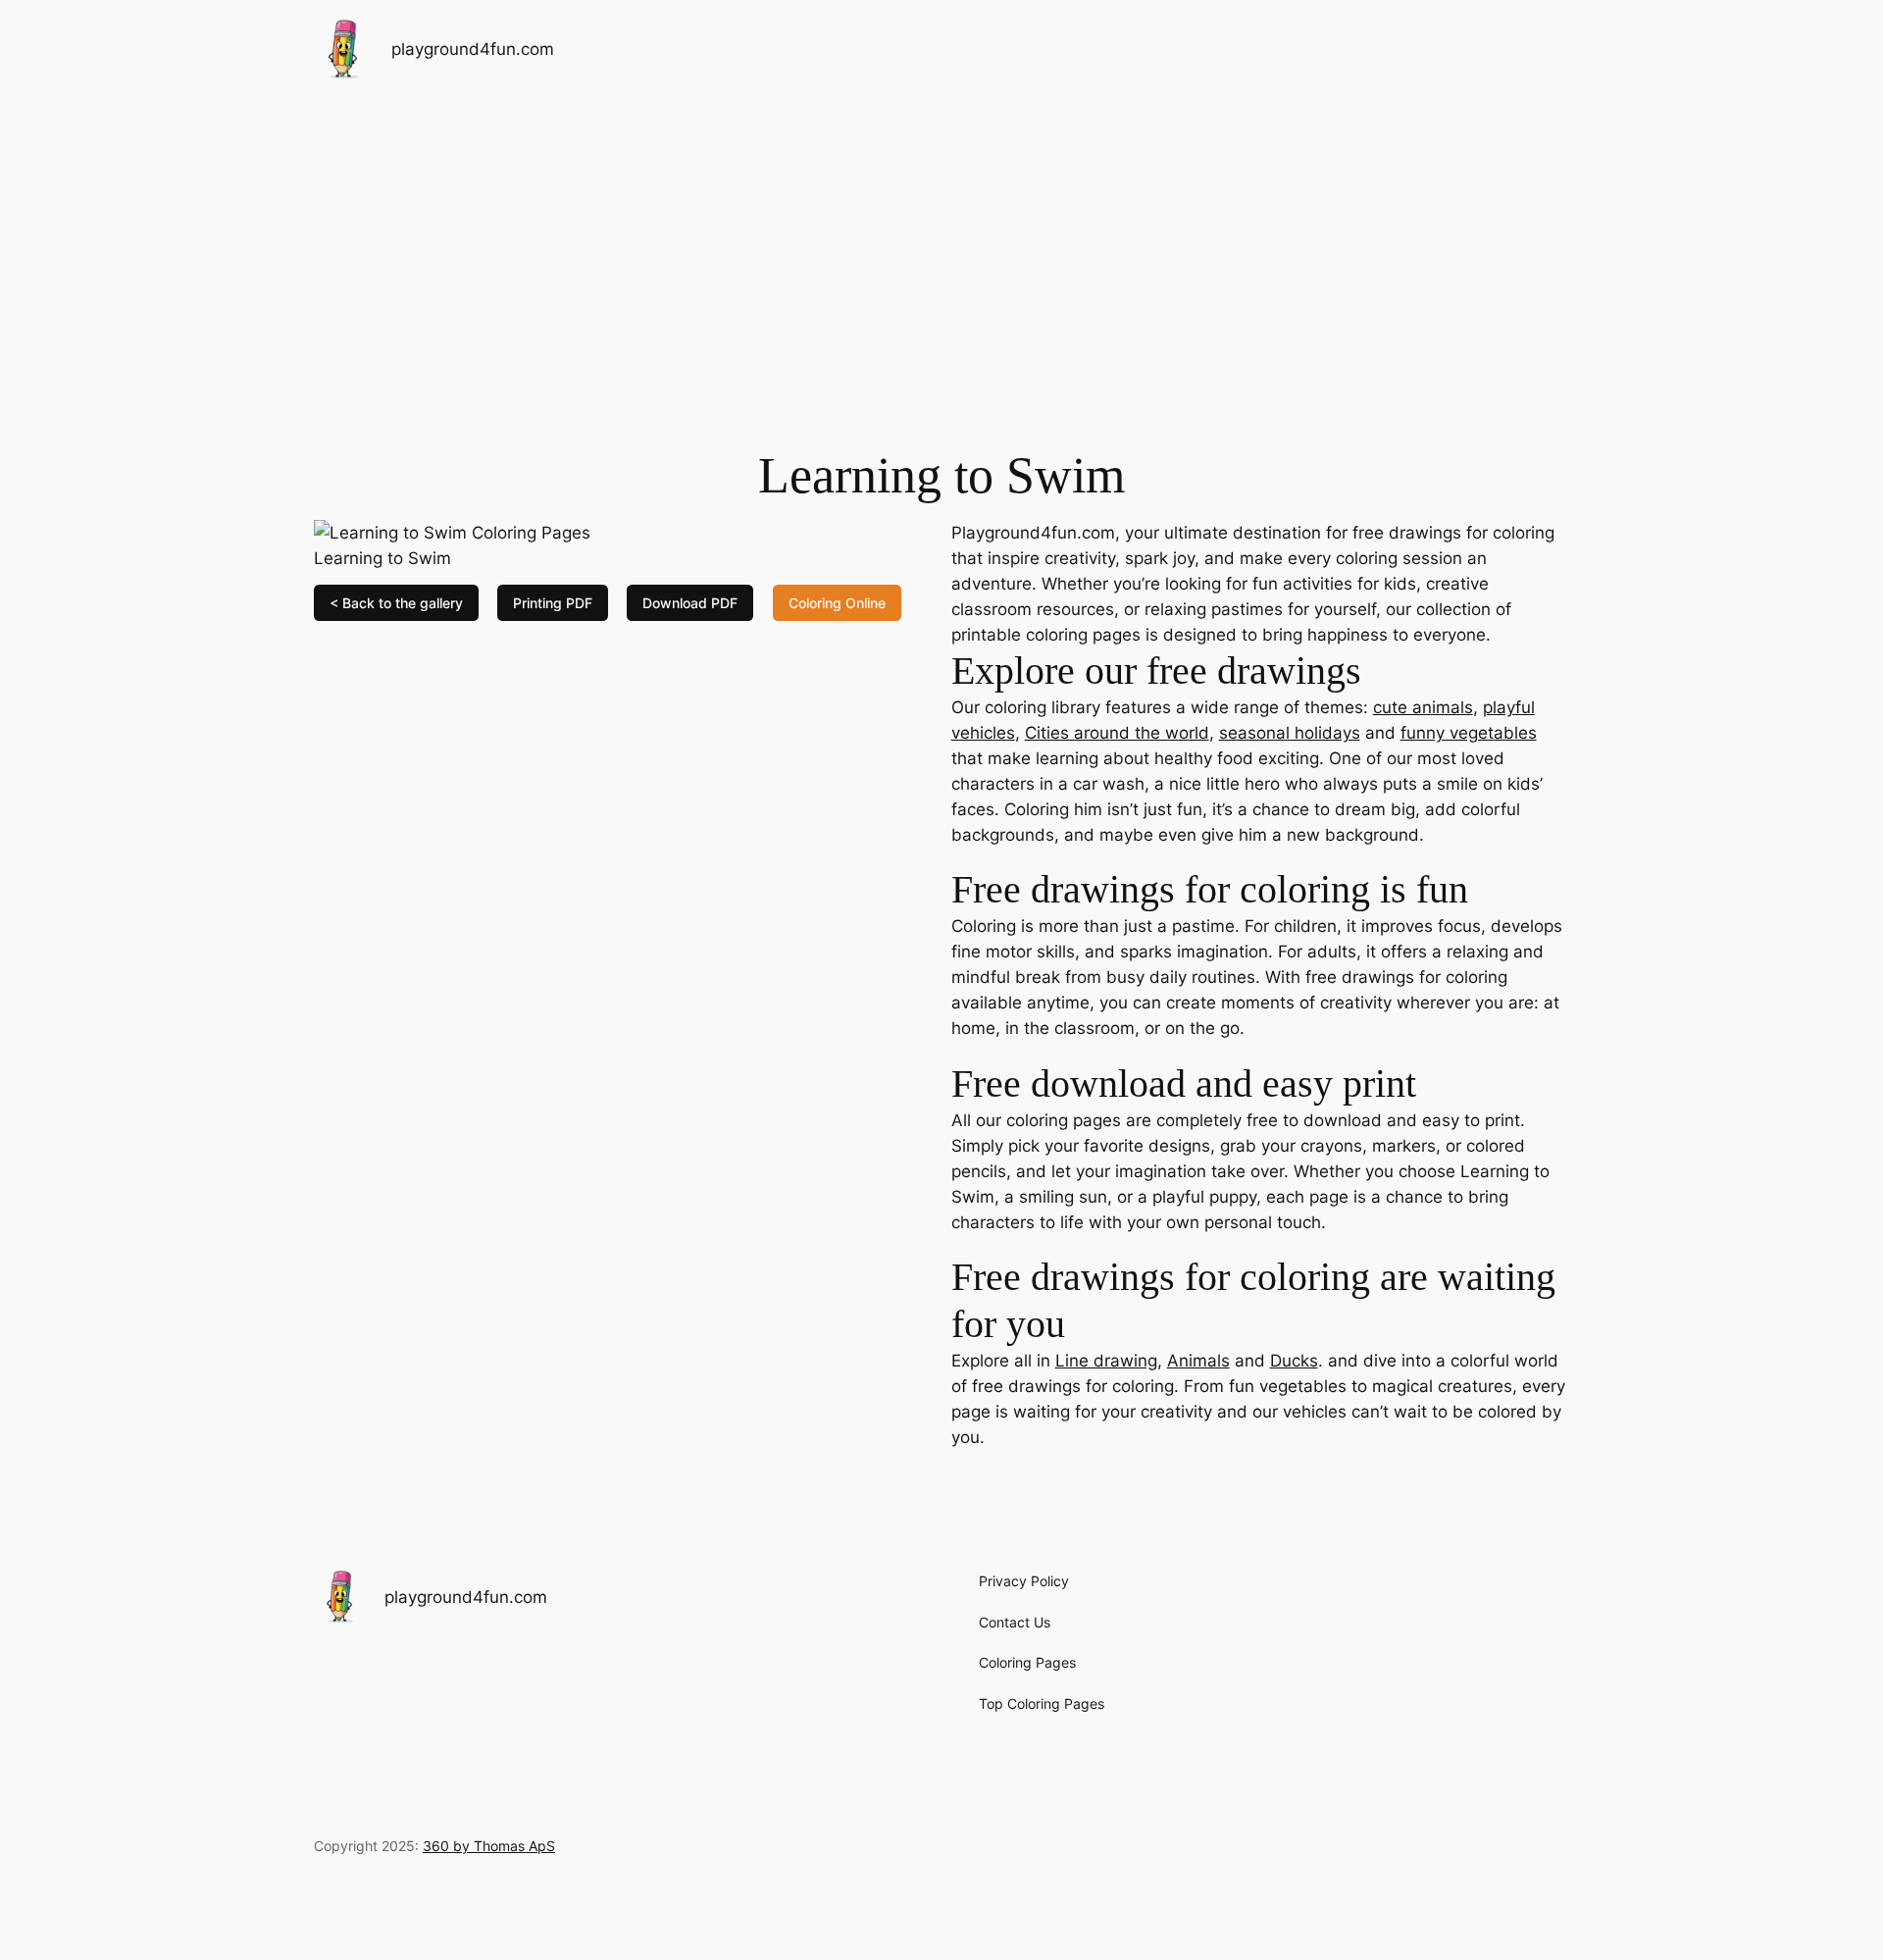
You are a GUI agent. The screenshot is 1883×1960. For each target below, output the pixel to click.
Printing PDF (553, 603)
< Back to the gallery (396, 603)
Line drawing (1106, 1361)
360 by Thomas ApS (489, 1846)
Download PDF (690, 603)
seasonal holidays (1290, 733)
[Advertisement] (941, 254)
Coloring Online (837, 603)
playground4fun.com (473, 49)
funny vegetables (1469, 733)
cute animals (1423, 707)
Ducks (1294, 1361)
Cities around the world (1117, 733)
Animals (1198, 1361)
